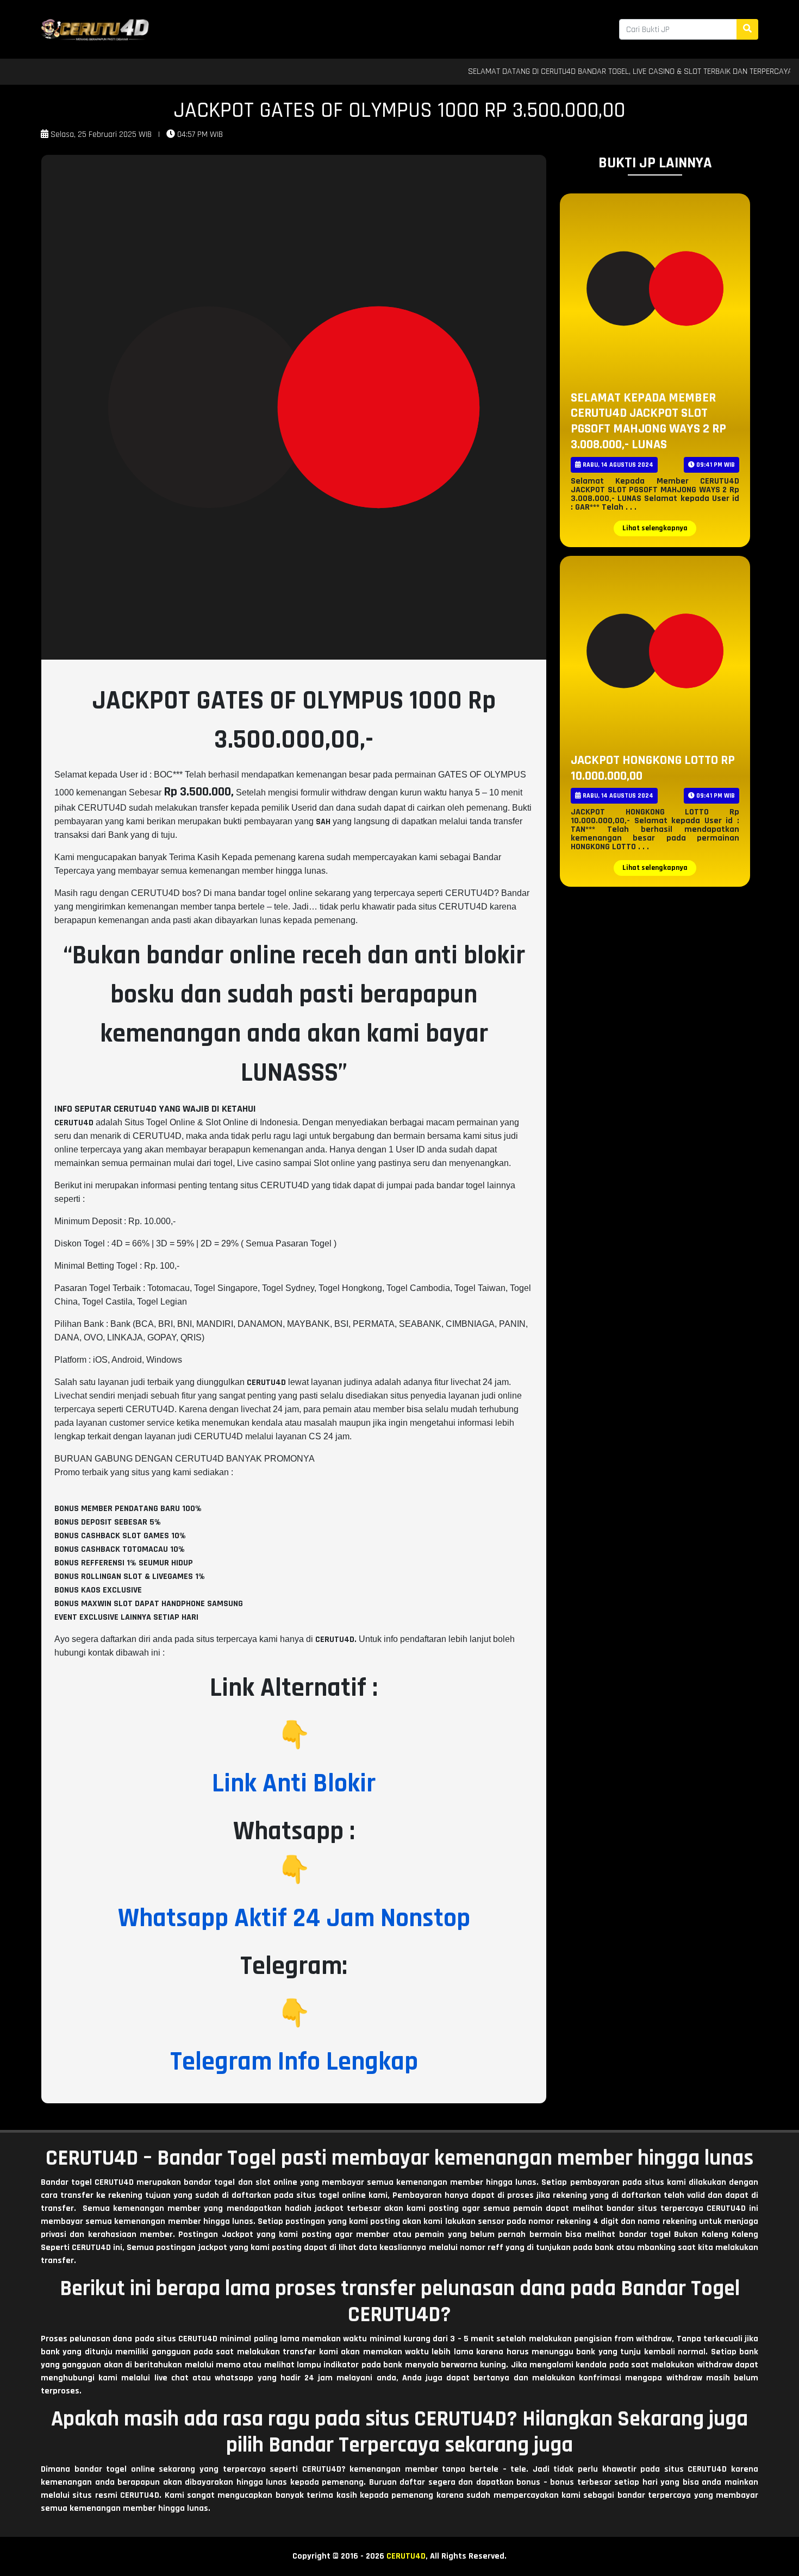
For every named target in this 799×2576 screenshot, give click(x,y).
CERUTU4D (406, 2556)
